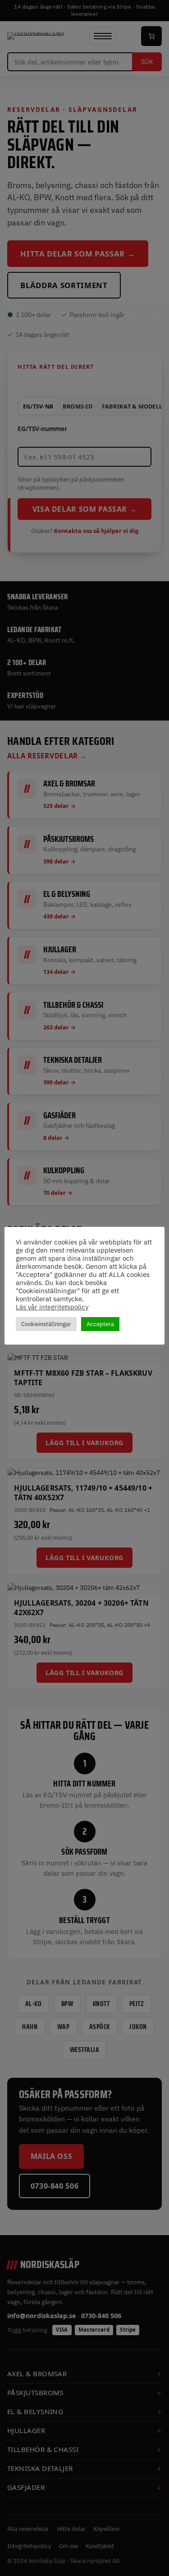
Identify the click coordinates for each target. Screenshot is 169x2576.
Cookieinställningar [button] (46, 1324)
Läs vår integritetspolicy (52, 1307)
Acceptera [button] (100, 1324)
